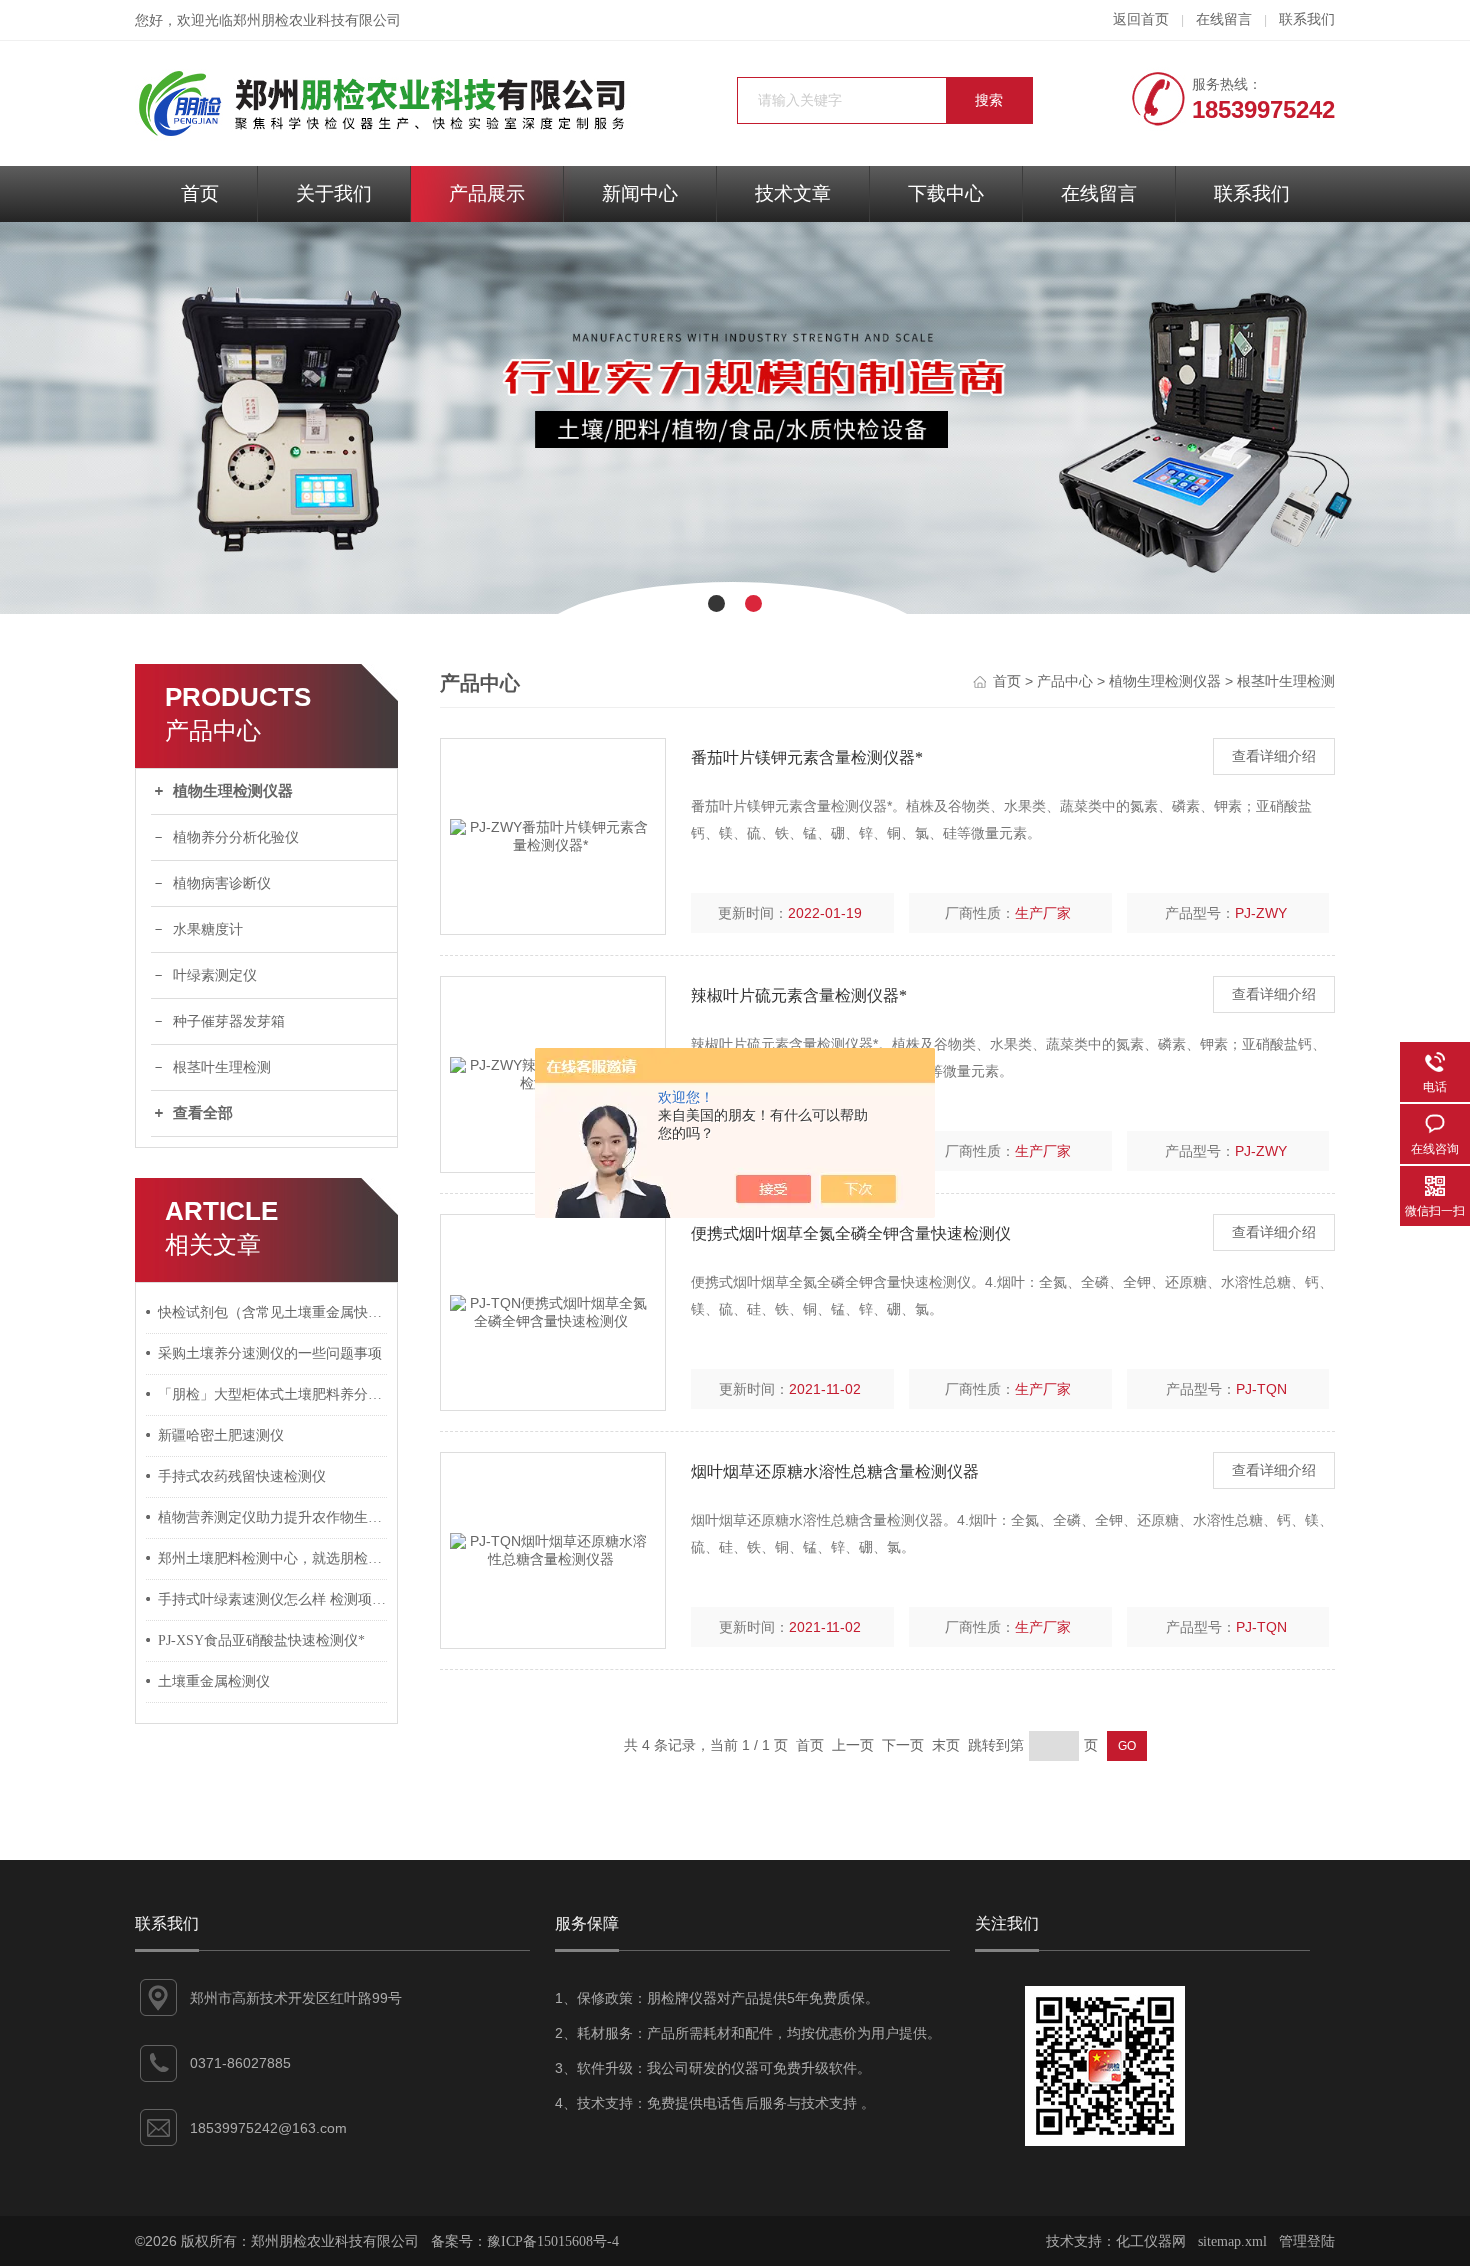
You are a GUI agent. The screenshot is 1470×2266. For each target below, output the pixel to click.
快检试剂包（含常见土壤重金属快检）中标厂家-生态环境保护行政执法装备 (273, 1312)
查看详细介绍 (1274, 756)
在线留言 (1224, 19)
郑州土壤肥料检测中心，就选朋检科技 (273, 1558)
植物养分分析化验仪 (236, 837)
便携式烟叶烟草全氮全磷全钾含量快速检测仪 (851, 1233)
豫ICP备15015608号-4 (553, 2241)
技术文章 (793, 193)
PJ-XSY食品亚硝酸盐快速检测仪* (261, 1640)
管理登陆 (1307, 2241)
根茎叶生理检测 (222, 1067)
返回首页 (1141, 19)
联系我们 (1307, 19)
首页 (200, 193)
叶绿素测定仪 (215, 975)
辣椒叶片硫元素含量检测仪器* (799, 995)
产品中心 (1065, 681)
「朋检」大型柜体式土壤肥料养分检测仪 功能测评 (273, 1394)
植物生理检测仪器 (233, 791)
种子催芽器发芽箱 (229, 1021)
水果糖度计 (208, 929)
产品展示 (487, 193)
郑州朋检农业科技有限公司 (317, 20)
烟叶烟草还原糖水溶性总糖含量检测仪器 (835, 1471)
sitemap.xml (1232, 2241)
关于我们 (334, 193)
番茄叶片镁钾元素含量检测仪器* (807, 757)
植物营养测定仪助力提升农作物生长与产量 (273, 1517)
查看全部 (203, 1113)
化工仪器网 (1151, 2241)
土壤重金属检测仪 (214, 1681)
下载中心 (946, 193)
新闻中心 (640, 193)
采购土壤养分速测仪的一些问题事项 (270, 1353)
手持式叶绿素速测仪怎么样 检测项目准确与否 (273, 1599)
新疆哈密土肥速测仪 (221, 1435)
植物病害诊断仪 (222, 883)
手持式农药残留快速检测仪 (242, 1476)
